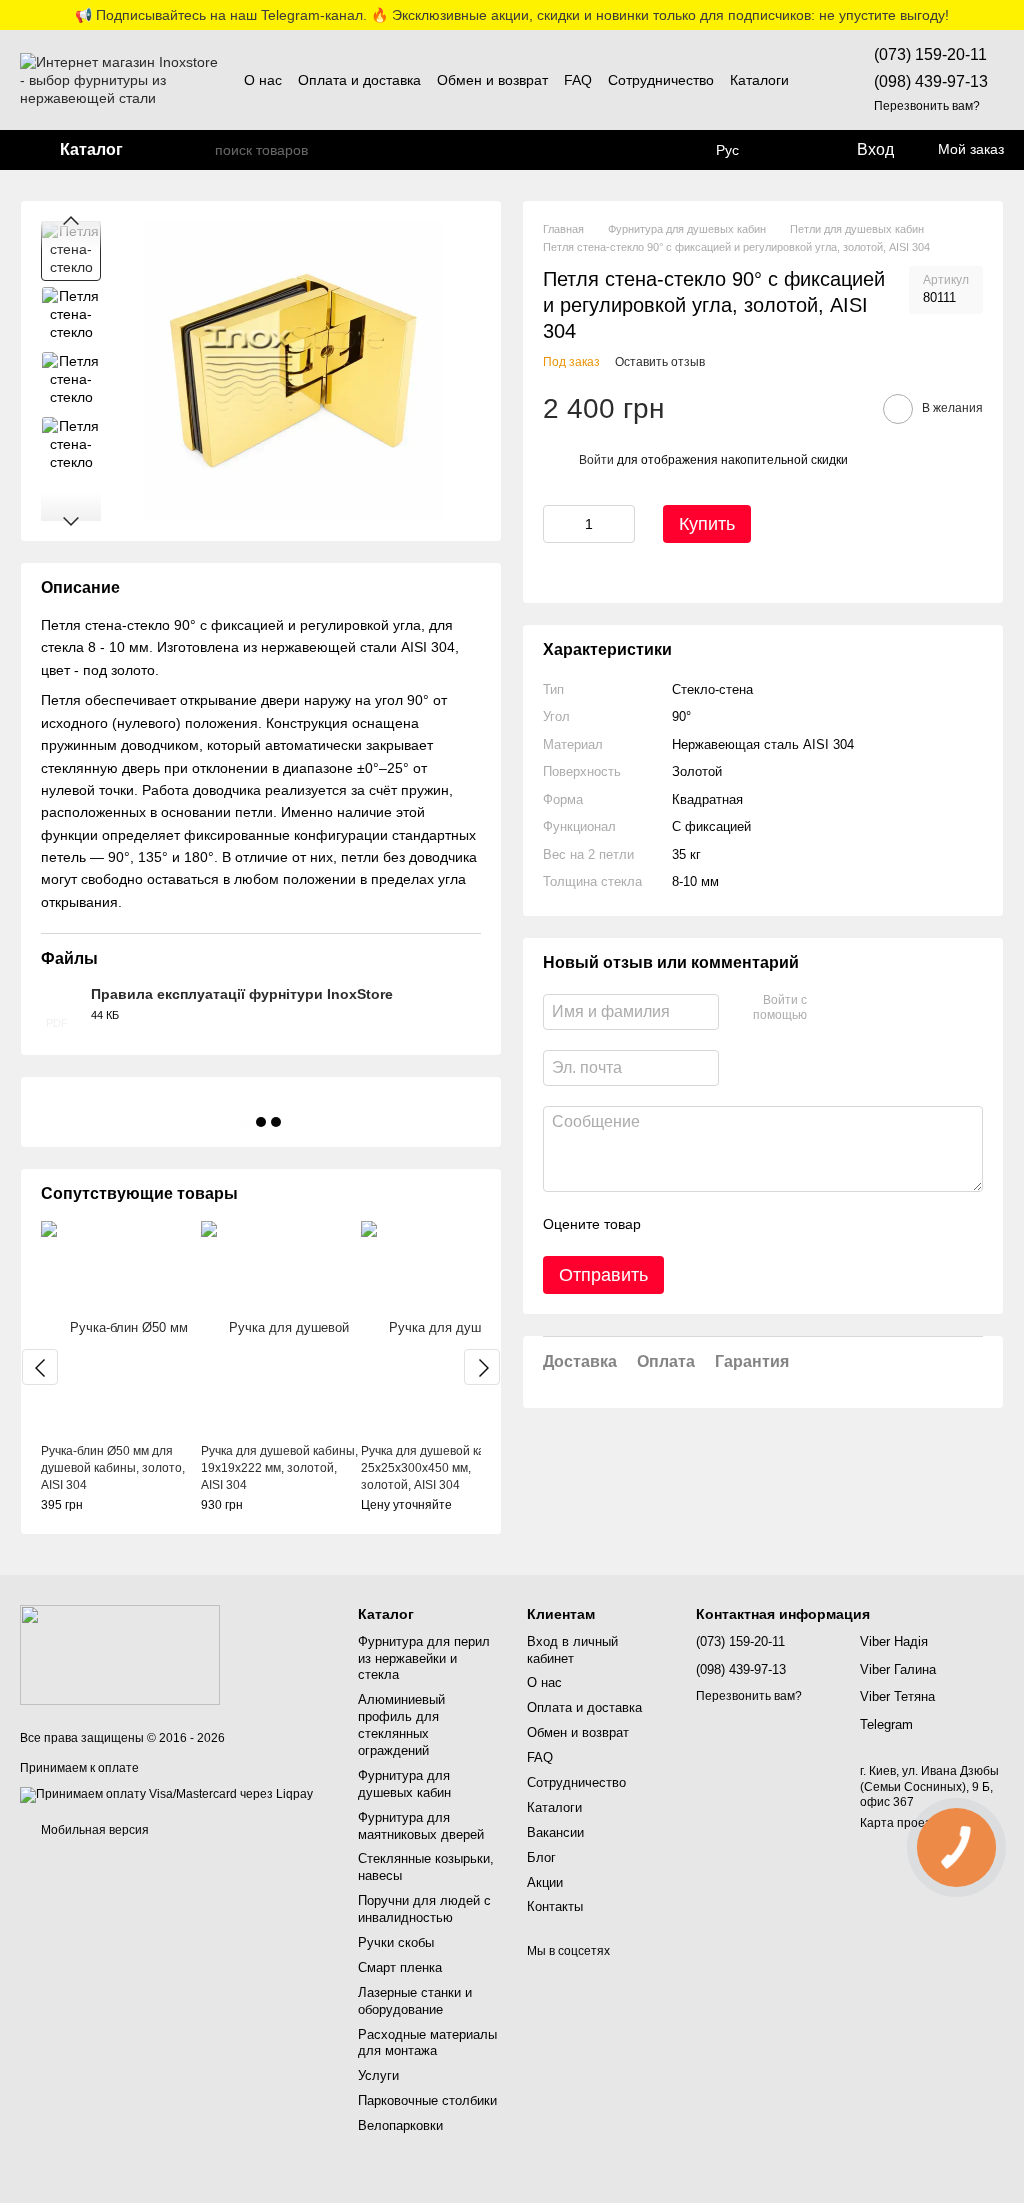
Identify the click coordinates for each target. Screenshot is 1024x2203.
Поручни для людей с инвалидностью (424, 1909)
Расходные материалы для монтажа (427, 2043)
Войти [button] (596, 460)
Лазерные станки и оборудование (415, 2001)
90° (681, 716)
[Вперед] (482, 1367)
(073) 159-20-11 (930, 54)
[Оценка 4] (770, 1224)
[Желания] (793, 150)
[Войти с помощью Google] (861, 1009)
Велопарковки (400, 2125)
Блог (541, 1857)
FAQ (578, 80)
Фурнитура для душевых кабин (404, 1784)
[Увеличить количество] (620, 524)
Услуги (378, 2075)
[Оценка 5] (802, 1224)
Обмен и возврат (492, 80)
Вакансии (555, 1832)
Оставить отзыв (660, 362)
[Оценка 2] (706, 1224)
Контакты (555, 1906)
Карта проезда (902, 1823)
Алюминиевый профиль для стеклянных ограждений (401, 1725)
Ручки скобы (396, 1942)
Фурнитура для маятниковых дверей (421, 1826)
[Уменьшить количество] (558, 524)
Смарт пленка (400, 1967)
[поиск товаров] (199, 150)
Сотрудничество (661, 80)
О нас (263, 80)
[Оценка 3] (738, 1224)
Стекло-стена (712, 689)
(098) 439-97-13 (931, 81)
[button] (1008, 15)
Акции (545, 1882)
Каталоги (759, 80)
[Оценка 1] (674, 1224)
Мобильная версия (93, 1830)
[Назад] (40, 1367)
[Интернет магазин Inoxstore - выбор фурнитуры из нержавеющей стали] (120, 1655)
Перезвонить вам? (927, 106)
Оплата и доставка (359, 80)
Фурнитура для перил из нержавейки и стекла (424, 1658)
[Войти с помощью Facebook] (829, 1009)
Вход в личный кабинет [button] (572, 1650)
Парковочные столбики (427, 2100)
